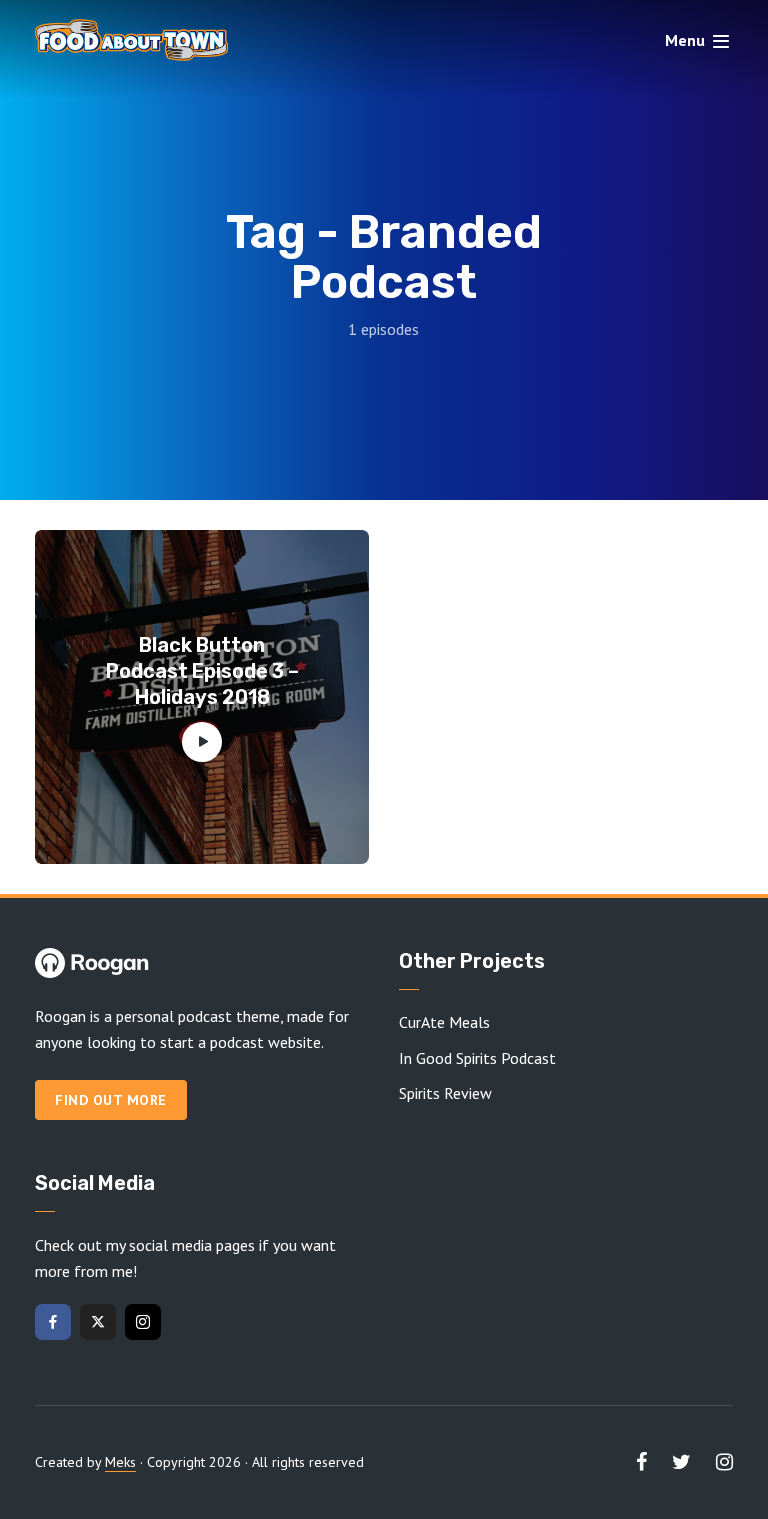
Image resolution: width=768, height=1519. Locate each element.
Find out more (111, 1100)
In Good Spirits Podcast (477, 1058)
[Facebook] (53, 1322)
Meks (120, 1462)
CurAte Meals (444, 1022)
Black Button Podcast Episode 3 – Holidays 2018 (202, 671)
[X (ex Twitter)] (98, 1322)
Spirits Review (445, 1093)
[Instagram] (143, 1322)
